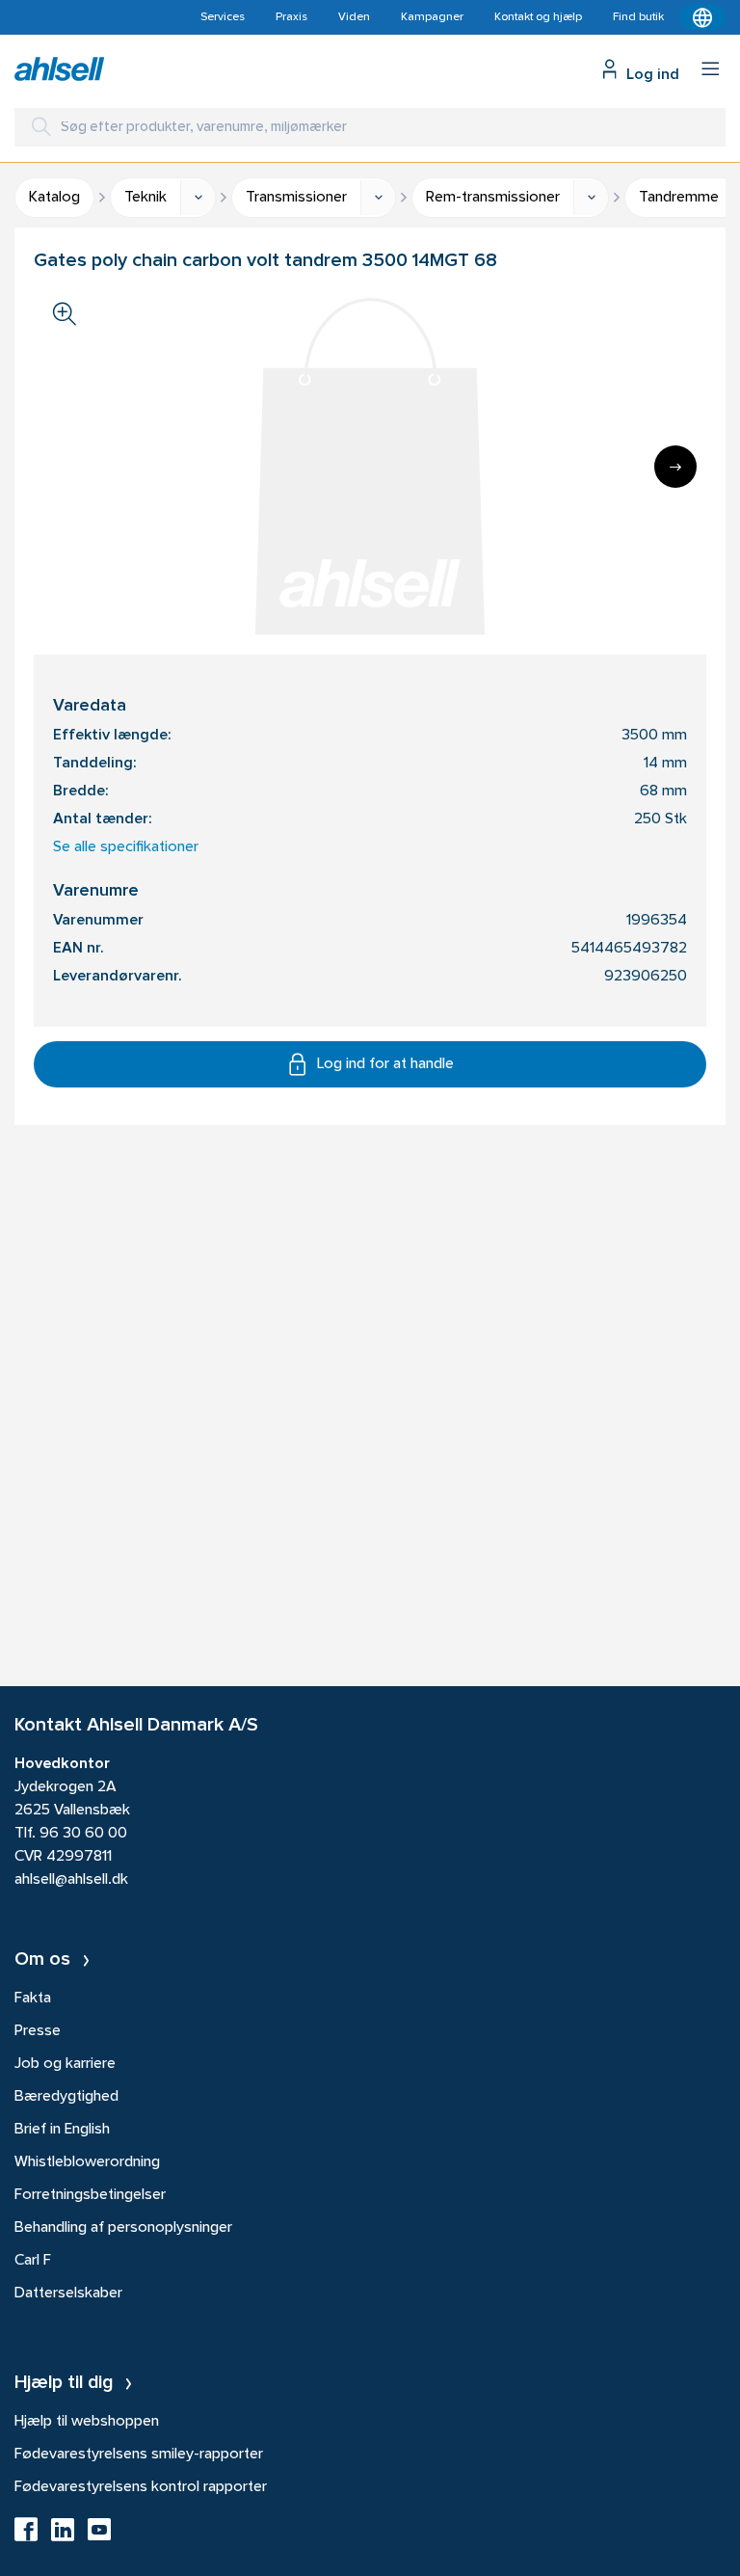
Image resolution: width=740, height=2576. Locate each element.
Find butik (638, 17)
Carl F (33, 2261)
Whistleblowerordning (87, 2162)
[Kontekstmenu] (702, 17)
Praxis (291, 17)
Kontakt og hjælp (538, 17)
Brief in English (62, 2130)
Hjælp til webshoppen (87, 2422)
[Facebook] (26, 2536)
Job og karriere (65, 2064)
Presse (38, 2031)
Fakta (33, 1999)
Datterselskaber (68, 2294)
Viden (354, 17)
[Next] (675, 467)
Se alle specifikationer (126, 847)
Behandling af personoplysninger (123, 2228)
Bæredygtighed (66, 2097)
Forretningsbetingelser (90, 2195)
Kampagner (432, 17)
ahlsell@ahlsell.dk (71, 1880)
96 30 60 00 (83, 1834)
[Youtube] (99, 2536)
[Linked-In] (63, 2536)
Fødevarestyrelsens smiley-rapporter (139, 2455)
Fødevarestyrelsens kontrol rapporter (141, 2487)
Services (223, 17)
